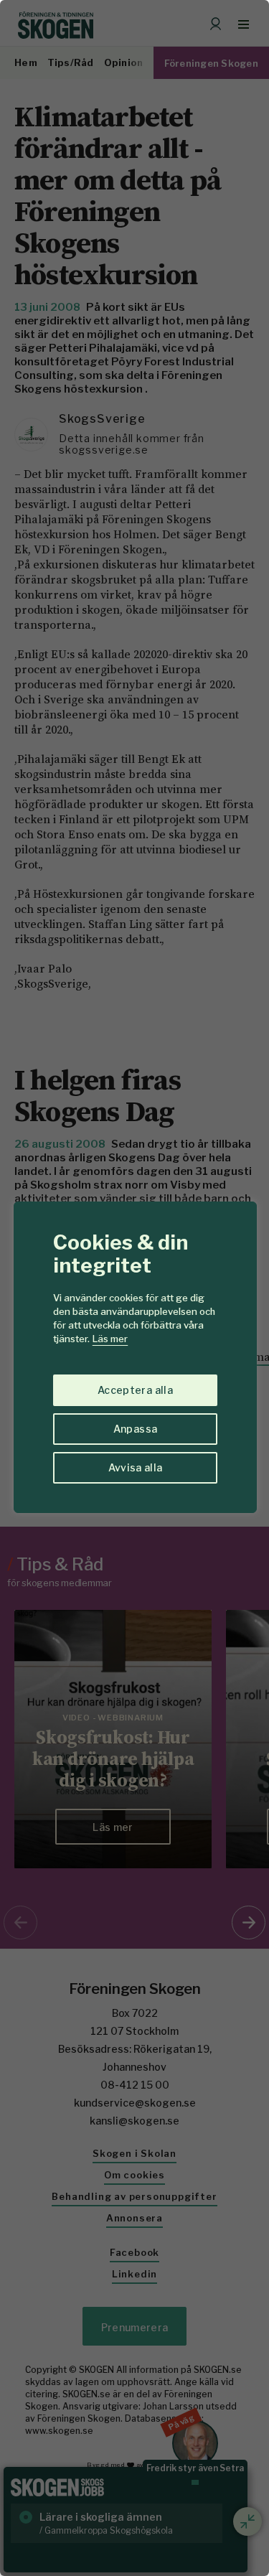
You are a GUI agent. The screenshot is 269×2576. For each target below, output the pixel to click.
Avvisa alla (136, 1467)
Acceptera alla (135, 1390)
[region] (134, 1288)
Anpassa (135, 1429)
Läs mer (110, 1339)
